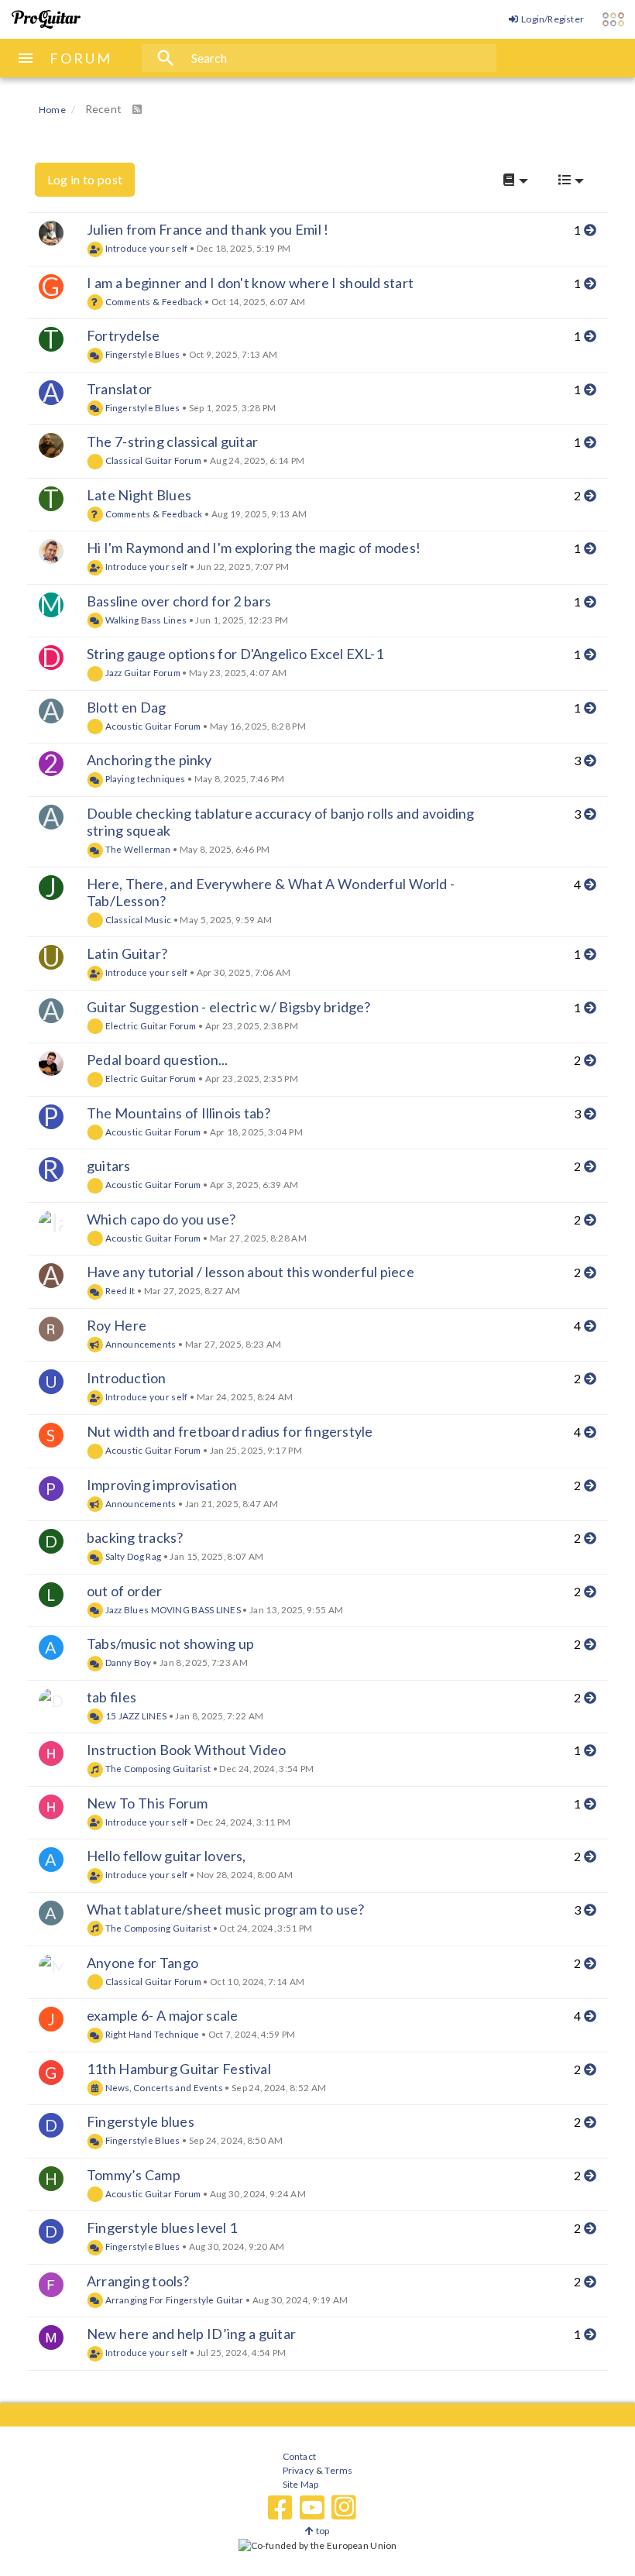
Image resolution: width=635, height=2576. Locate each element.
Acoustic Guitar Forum (152, 726)
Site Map (301, 2484)
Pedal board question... (157, 1060)
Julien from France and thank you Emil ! (208, 229)
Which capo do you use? (161, 1219)
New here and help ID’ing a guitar (191, 2334)
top (322, 2531)
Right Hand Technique (151, 2034)
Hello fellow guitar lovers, (166, 1856)
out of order (124, 1591)
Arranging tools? (138, 2281)
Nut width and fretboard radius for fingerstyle (230, 1431)
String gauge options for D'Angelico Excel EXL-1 (235, 654)
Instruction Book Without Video (186, 1750)
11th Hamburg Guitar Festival (179, 2069)
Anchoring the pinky (149, 760)
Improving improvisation (162, 1485)
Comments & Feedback (153, 301)
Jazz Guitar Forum (142, 672)
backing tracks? (135, 1537)
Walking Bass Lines (145, 620)
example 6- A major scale (162, 2015)
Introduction (126, 1378)
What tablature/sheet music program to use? (225, 1909)
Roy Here (117, 1325)
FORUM (81, 58)
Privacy (298, 2470)
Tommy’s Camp (134, 2175)
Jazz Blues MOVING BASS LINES (172, 1609)
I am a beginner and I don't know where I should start (250, 283)
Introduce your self (145, 248)
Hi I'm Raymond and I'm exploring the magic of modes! (254, 548)
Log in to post (85, 179)
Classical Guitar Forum (152, 460)
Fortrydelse (123, 335)
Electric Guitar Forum (150, 1025)
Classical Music (137, 919)
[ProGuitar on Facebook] (280, 2508)
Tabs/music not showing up (170, 1643)
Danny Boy (127, 1662)
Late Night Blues (139, 495)
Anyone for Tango (142, 1963)
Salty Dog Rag (132, 1556)
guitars (108, 1166)
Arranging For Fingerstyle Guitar (173, 2300)
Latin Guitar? (127, 953)
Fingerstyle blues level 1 (162, 2227)
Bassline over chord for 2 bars (179, 601)
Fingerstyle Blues (141, 354)
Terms (338, 2470)
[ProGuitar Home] (46, 19)
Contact (299, 2456)
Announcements (139, 1344)
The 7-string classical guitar (172, 441)
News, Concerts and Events (163, 2087)
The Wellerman (137, 849)
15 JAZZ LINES (135, 1716)
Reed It (119, 1290)
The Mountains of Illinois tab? (179, 1113)
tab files (112, 1697)
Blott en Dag (126, 707)
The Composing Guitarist (157, 1768)
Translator (119, 389)
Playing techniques (144, 778)
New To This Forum (148, 1803)
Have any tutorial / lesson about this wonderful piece (251, 1272)
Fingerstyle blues (141, 2121)
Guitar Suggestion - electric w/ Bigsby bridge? (229, 1007)
